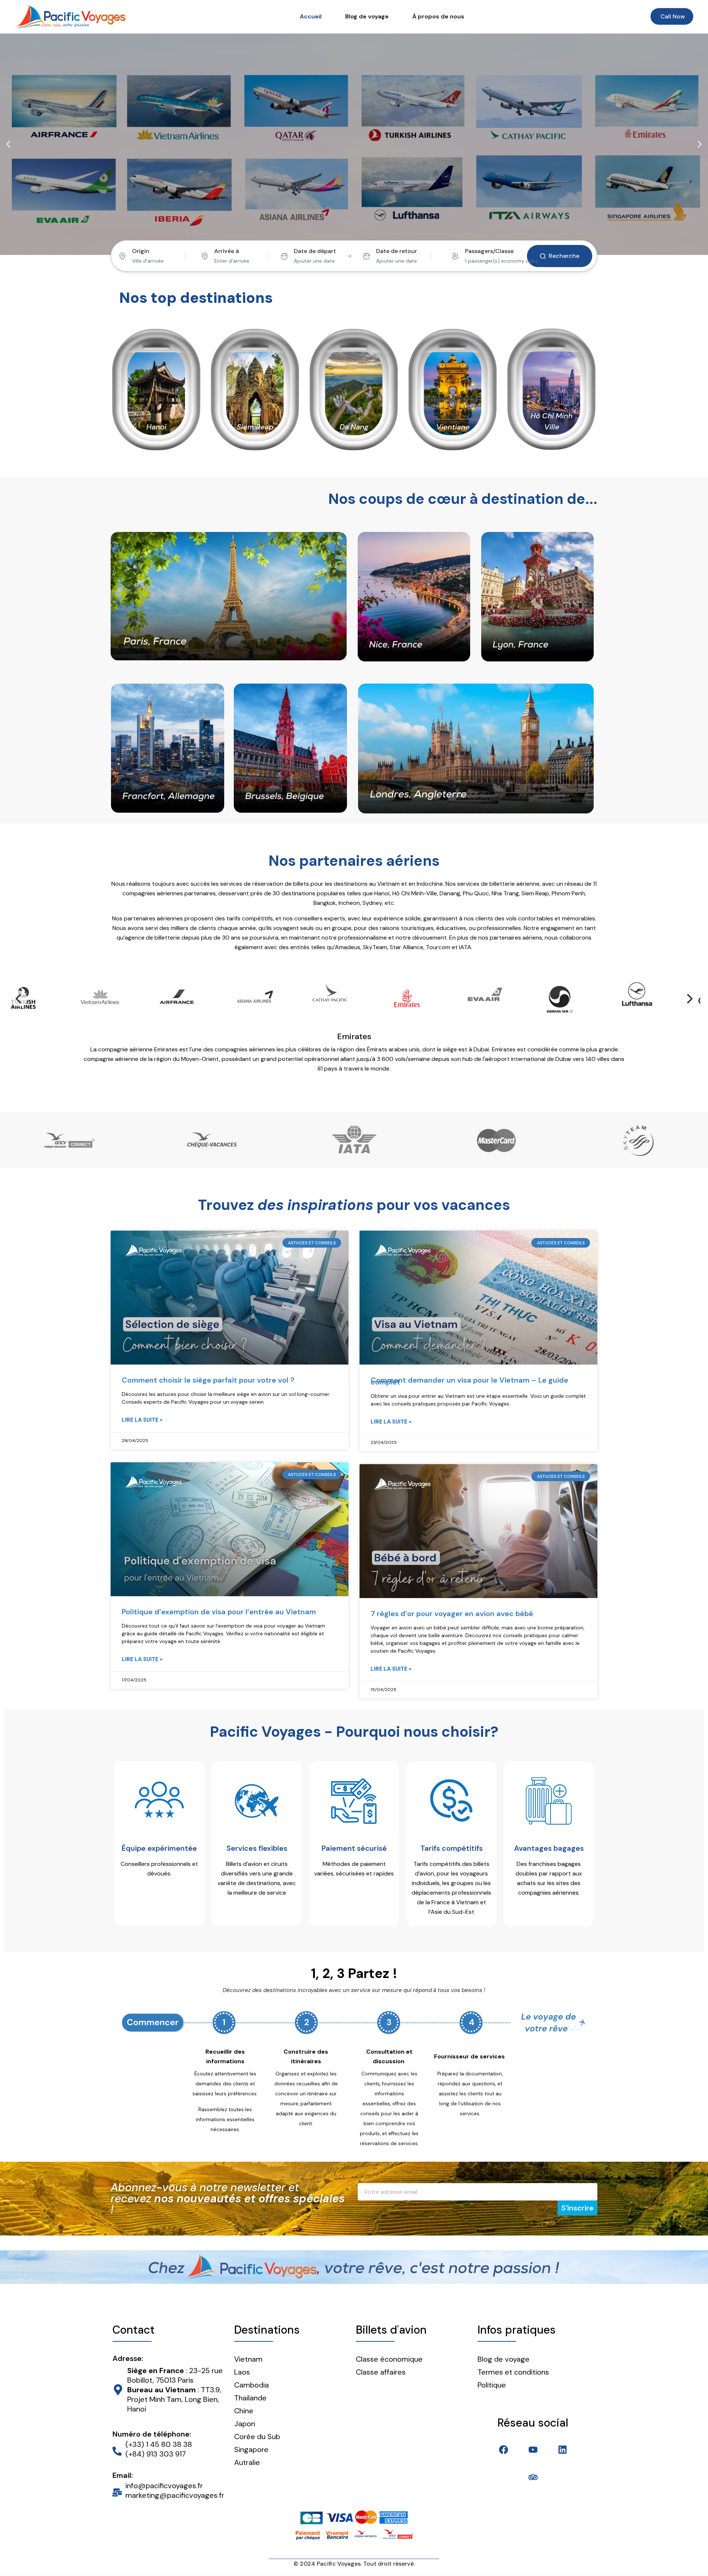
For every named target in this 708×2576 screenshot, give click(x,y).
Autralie (247, 2453)
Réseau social (533, 2413)
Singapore (251, 2440)
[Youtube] (533, 2440)
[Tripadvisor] (533, 2468)
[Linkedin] (563, 2440)
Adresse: (128, 2349)
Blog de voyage (367, 16)
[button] (8, 144)
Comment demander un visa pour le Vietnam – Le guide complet (469, 1371)
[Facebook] (504, 2440)
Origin (141, 251)
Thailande (250, 2388)
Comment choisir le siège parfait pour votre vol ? (208, 1370)
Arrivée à (227, 251)
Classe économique (389, 2349)
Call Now (673, 16)
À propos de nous (438, 16)
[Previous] (19, 999)
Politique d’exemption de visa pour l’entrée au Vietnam (219, 1602)
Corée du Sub (257, 2427)
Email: (123, 2466)
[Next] (689, 999)
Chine (244, 2401)
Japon (245, 2414)
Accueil (311, 16)
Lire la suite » (142, 1410)
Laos (242, 2362)
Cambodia (251, 2375)
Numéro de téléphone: (152, 2424)
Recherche (564, 256)
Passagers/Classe (489, 251)
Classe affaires (381, 2362)
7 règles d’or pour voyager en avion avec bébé (452, 1604)
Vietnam (248, 2349)
